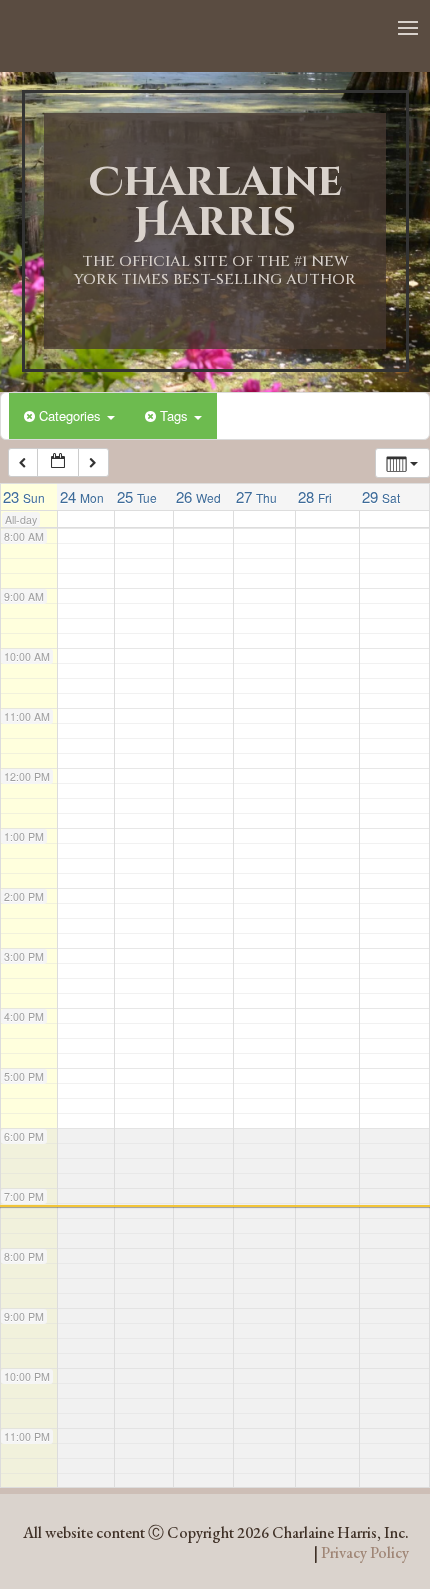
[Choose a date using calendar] (58, 462)
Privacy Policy (365, 1552)
